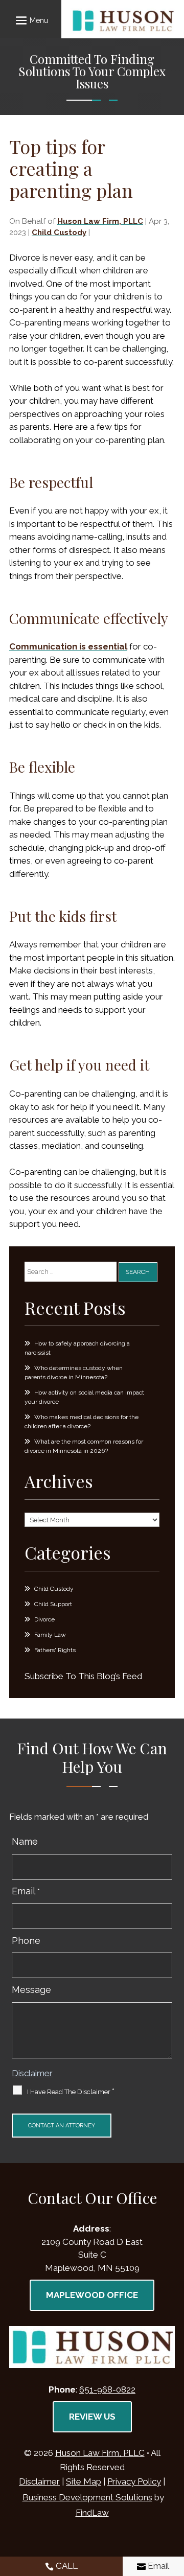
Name (25, 1841)
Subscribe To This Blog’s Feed (83, 1676)
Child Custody (59, 233)
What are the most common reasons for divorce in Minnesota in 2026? (84, 1446)
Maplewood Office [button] (92, 2295)
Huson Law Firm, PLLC (100, 221)
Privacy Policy (134, 2481)
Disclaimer (32, 2073)
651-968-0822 (107, 2389)
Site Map (84, 2481)
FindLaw (92, 2513)
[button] (30, 20)
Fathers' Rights (55, 1650)
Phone (26, 1941)
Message (31, 1990)
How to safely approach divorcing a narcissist (77, 1348)
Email (26, 1891)
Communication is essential (68, 646)
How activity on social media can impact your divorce (84, 1397)
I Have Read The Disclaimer (71, 2092)
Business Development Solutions (87, 2497)
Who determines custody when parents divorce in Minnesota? (74, 1373)
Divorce (44, 1619)
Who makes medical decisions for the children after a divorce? (82, 1422)
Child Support (53, 1604)
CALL (67, 2566)
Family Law (50, 1635)
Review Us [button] (92, 2417)
